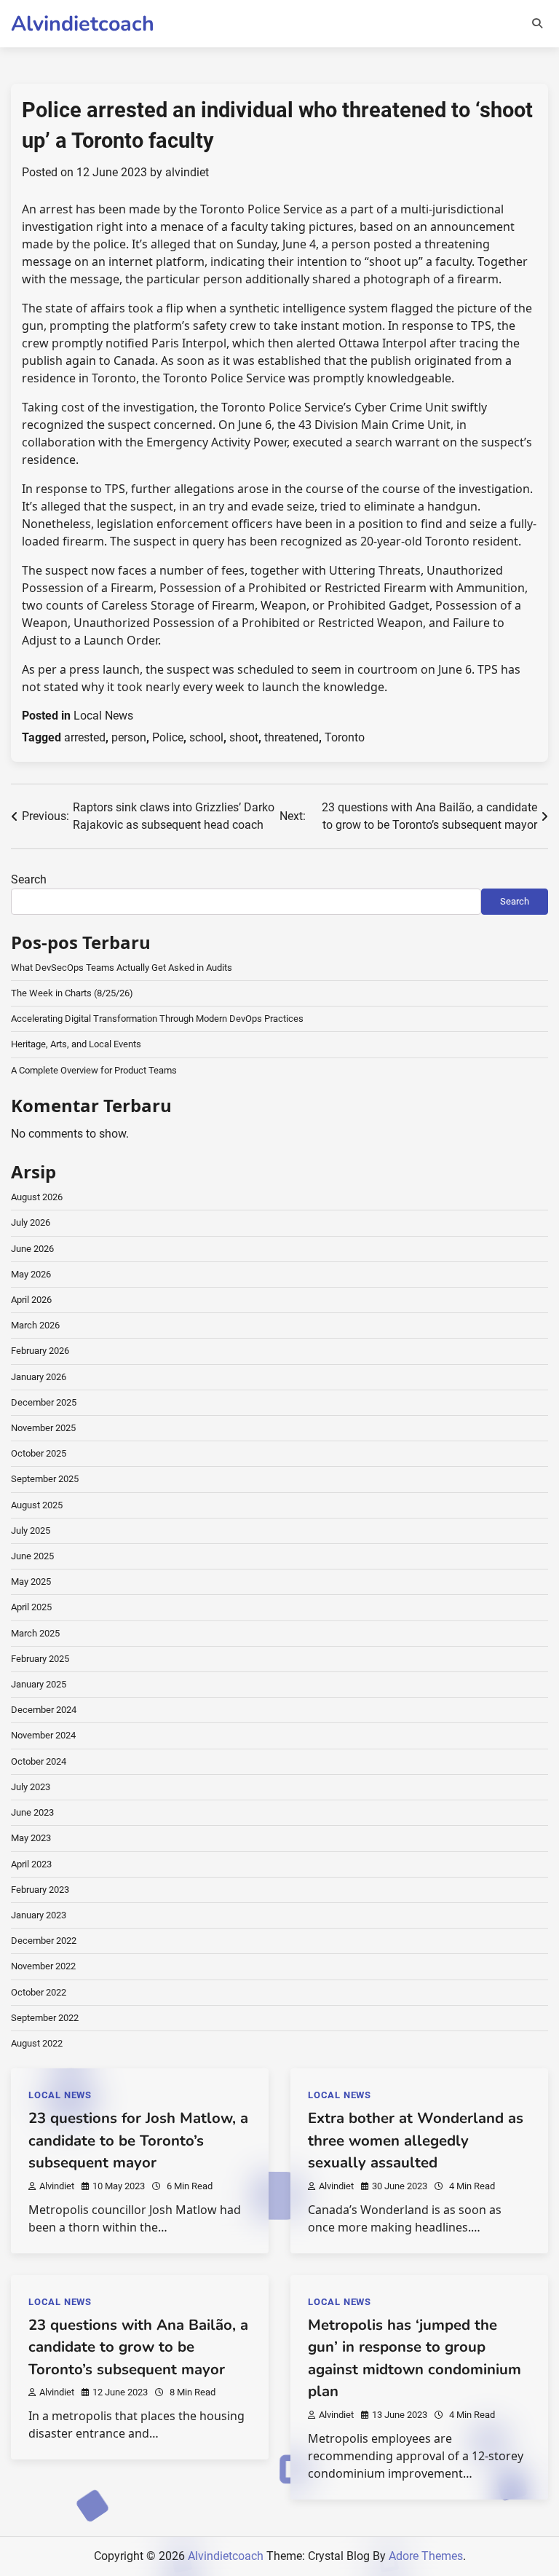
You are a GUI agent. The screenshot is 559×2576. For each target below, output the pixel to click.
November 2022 (43, 1966)
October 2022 (39, 1992)
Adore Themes (426, 2556)
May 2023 (31, 1838)
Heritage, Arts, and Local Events (76, 1044)
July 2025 (31, 1531)
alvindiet (187, 172)
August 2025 (37, 1505)
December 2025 (44, 1402)
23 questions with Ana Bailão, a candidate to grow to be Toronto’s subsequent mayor (138, 2347)
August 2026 (37, 1197)
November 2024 (43, 1735)
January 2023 (39, 1915)
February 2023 (40, 1890)
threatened (292, 737)
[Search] (537, 23)
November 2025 (43, 1428)
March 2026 (35, 1325)
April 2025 (31, 1607)
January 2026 (39, 1377)
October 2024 (39, 1761)
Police (168, 737)
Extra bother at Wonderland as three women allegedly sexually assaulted (416, 2140)
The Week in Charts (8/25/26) (72, 993)
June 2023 (32, 1812)
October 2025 (39, 1453)
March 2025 (35, 1633)
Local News (103, 716)
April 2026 (31, 1300)
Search (29, 879)
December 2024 (44, 1710)
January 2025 (39, 1684)
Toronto (345, 737)
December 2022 (44, 1941)
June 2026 (32, 1249)
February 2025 (40, 1659)
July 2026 (31, 1222)
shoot (244, 737)
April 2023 (31, 1864)
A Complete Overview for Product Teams (94, 1070)
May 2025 (31, 1582)
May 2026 (31, 1274)
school (206, 737)
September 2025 (45, 1479)
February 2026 (40, 1351)
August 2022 (37, 2043)
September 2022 (45, 2018)
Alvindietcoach (83, 24)
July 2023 (31, 1787)
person (129, 737)
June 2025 (32, 1556)
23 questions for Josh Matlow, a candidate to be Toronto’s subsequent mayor (138, 2140)
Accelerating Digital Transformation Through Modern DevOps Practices (157, 1019)
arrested (85, 737)
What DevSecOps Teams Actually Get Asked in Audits (122, 968)
